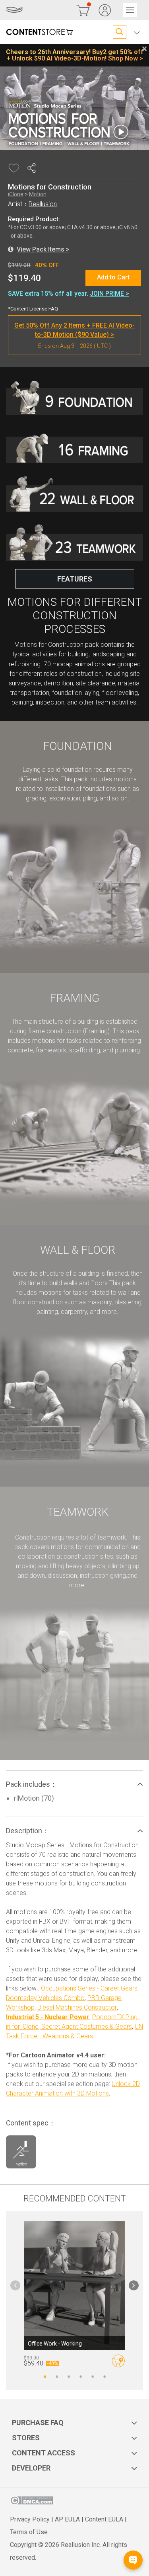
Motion (38, 194)
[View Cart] (83, 10)
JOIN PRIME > (109, 294)
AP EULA (67, 2519)
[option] (74, 650)
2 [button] (57, 2376)
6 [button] (104, 2376)
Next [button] (134, 2285)
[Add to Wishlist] (15, 168)
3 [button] (69, 2376)
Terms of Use (29, 2532)
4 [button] (81, 2376)
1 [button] (45, 2376)
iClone (16, 194)
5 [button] (93, 2376)
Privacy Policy (30, 2519)
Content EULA (104, 2519)
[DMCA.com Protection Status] (32, 2503)
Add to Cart (113, 277)
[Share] (33, 168)
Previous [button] (15, 2285)
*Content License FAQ (33, 309)
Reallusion (43, 204)
